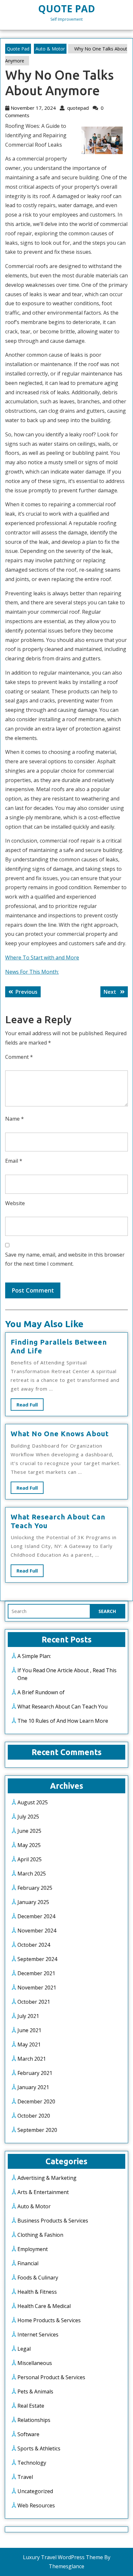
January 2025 (33, 1902)
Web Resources (36, 2505)
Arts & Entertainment (43, 2192)
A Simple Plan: (34, 1656)
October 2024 (34, 1945)
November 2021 (37, 1988)
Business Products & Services (53, 2221)
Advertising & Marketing (47, 2178)
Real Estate (31, 2406)
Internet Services (38, 2335)
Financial (28, 2263)
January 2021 (33, 2087)
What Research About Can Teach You (62, 1707)
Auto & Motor (50, 49)
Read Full (30, 1406)
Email (14, 1161)
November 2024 (37, 1931)
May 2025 (29, 1845)
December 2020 (36, 2101)
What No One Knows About (60, 1434)
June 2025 (29, 1831)
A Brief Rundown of (41, 1692)
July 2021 (28, 2016)
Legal (24, 2349)
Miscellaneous (35, 2363)
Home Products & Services (49, 2320)
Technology (32, 2463)
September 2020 (37, 2130)
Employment (33, 2249)
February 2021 (35, 2073)
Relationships (34, 2420)
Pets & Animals (35, 2391)
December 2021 (36, 1973)
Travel (25, 2477)
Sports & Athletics (39, 2448)
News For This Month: (32, 972)
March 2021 (32, 2059)
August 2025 (33, 1802)
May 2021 (29, 2044)
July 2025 (28, 1817)
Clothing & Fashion (40, 2235)
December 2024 (36, 1916)
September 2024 (37, 1959)
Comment (19, 1057)
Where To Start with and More (42, 958)
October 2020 (34, 2116)
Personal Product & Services (51, 2377)
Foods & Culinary (38, 2278)
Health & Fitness (37, 2292)
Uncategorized (35, 2491)
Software (28, 2434)
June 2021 (29, 2030)
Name (15, 1119)
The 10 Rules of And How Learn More (63, 1721)
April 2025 (30, 1859)
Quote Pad (66, 9)
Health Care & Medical (44, 2306)
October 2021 (34, 2002)
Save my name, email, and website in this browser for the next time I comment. (65, 1259)
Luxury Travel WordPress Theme (63, 2557)
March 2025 (32, 1874)
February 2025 (35, 1888)
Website (15, 1203)
